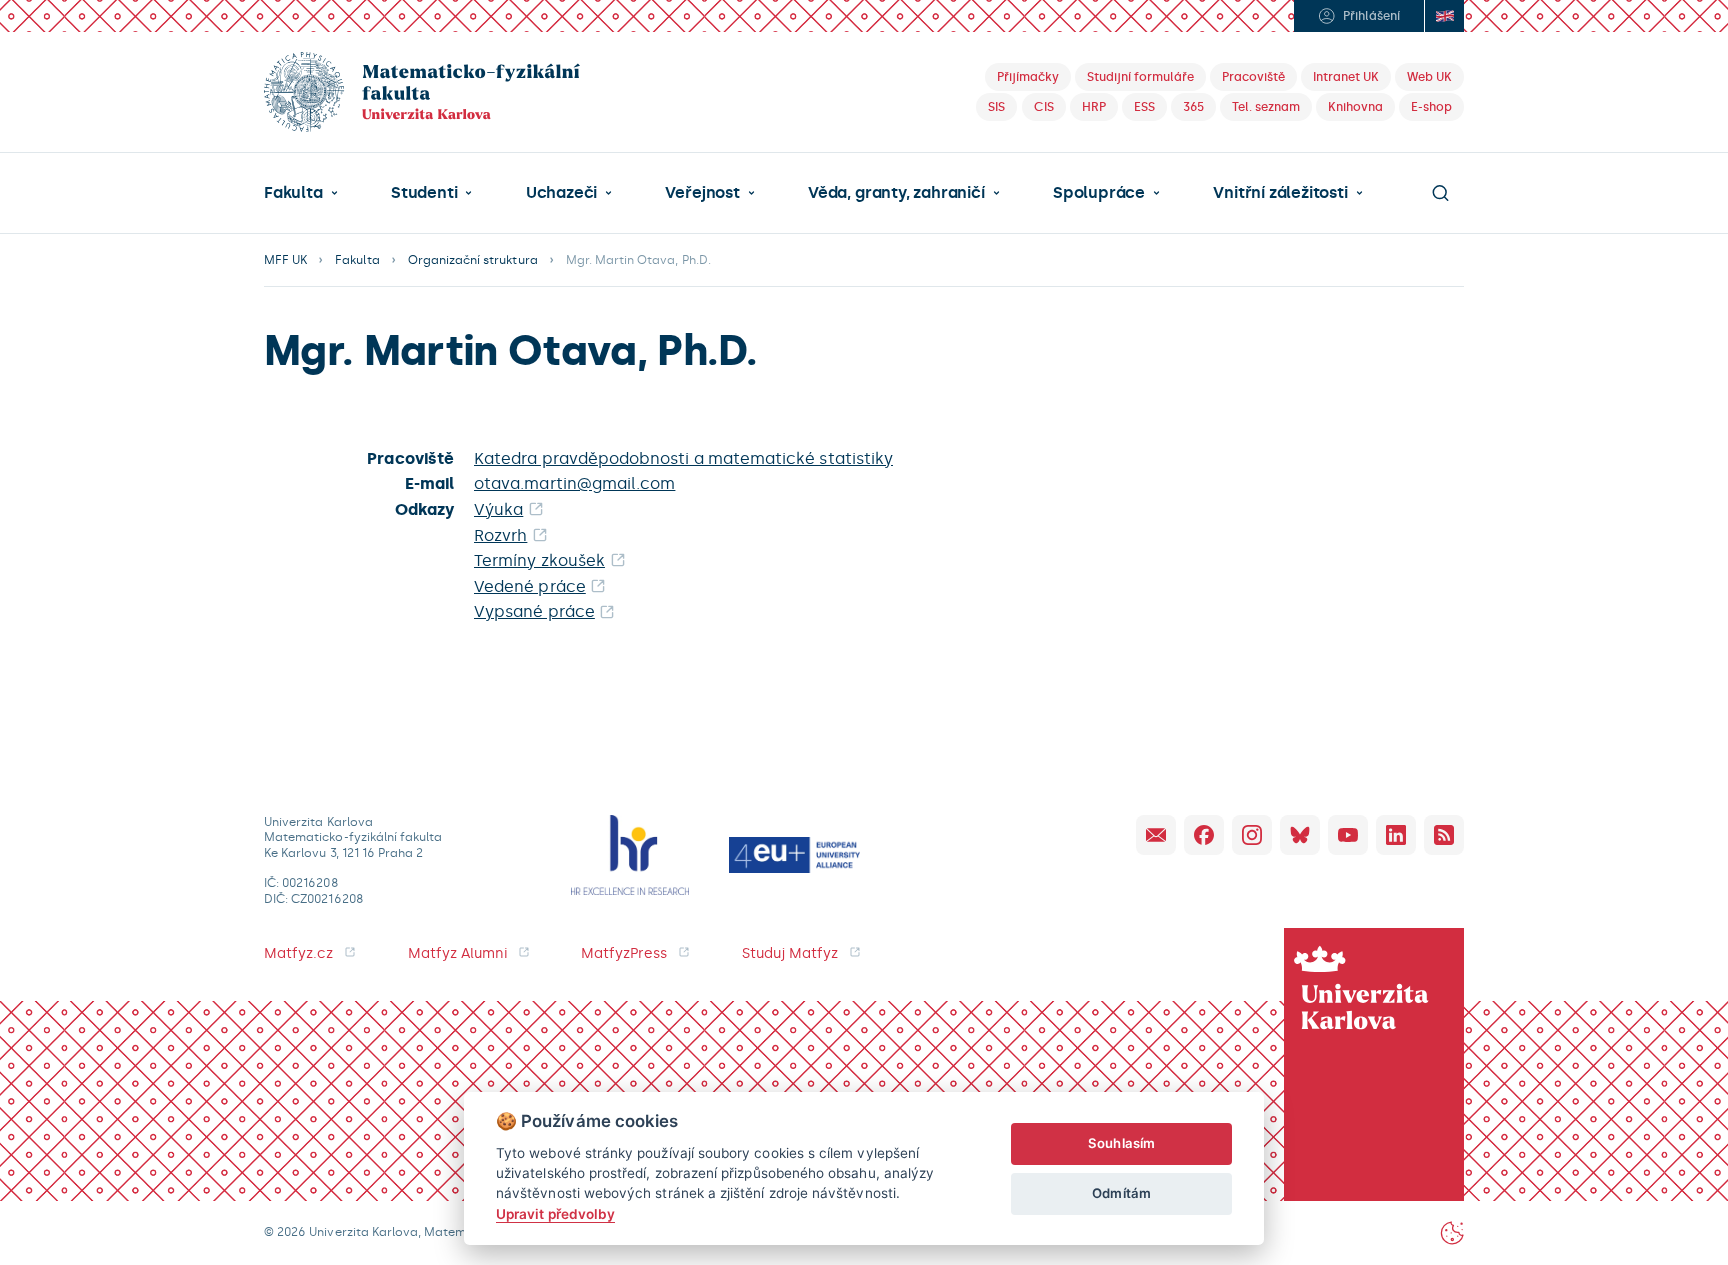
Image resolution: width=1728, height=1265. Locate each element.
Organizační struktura (473, 260)
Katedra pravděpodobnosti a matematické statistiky (683, 458)
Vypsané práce (534, 611)
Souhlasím (1121, 1143)
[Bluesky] (1300, 835)
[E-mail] (1156, 835)
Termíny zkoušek (539, 560)
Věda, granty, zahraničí (896, 193)
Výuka (498, 509)
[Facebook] (1204, 835)
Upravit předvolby (555, 1214)
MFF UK (285, 260)
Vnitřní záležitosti (1280, 193)
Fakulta (293, 193)
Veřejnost (702, 193)
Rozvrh (500, 535)
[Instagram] (1252, 835)
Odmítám (1121, 1193)
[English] (1444, 16)
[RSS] (1444, 835)
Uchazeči (561, 193)
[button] (301, 193)
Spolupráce (1099, 193)
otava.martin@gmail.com (574, 483)
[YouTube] (1348, 835)
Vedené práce (530, 586)
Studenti (424, 193)
